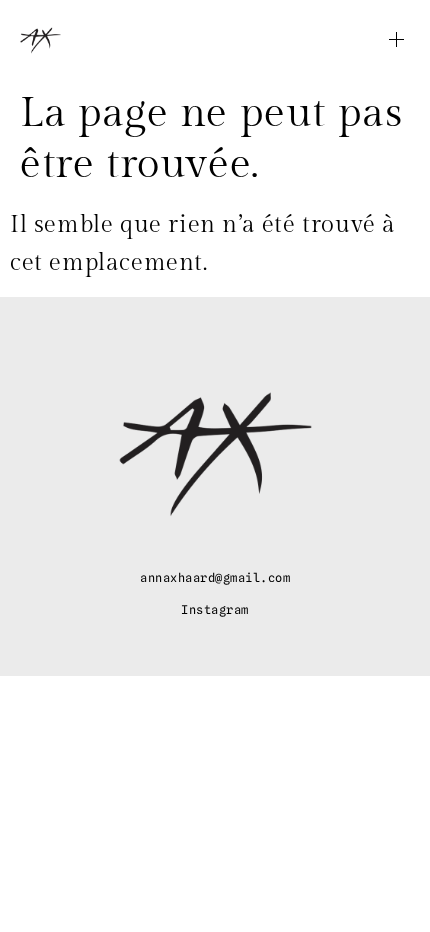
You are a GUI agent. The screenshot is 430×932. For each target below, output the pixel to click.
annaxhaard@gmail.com (215, 577)
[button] (369, 41)
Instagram (215, 609)
